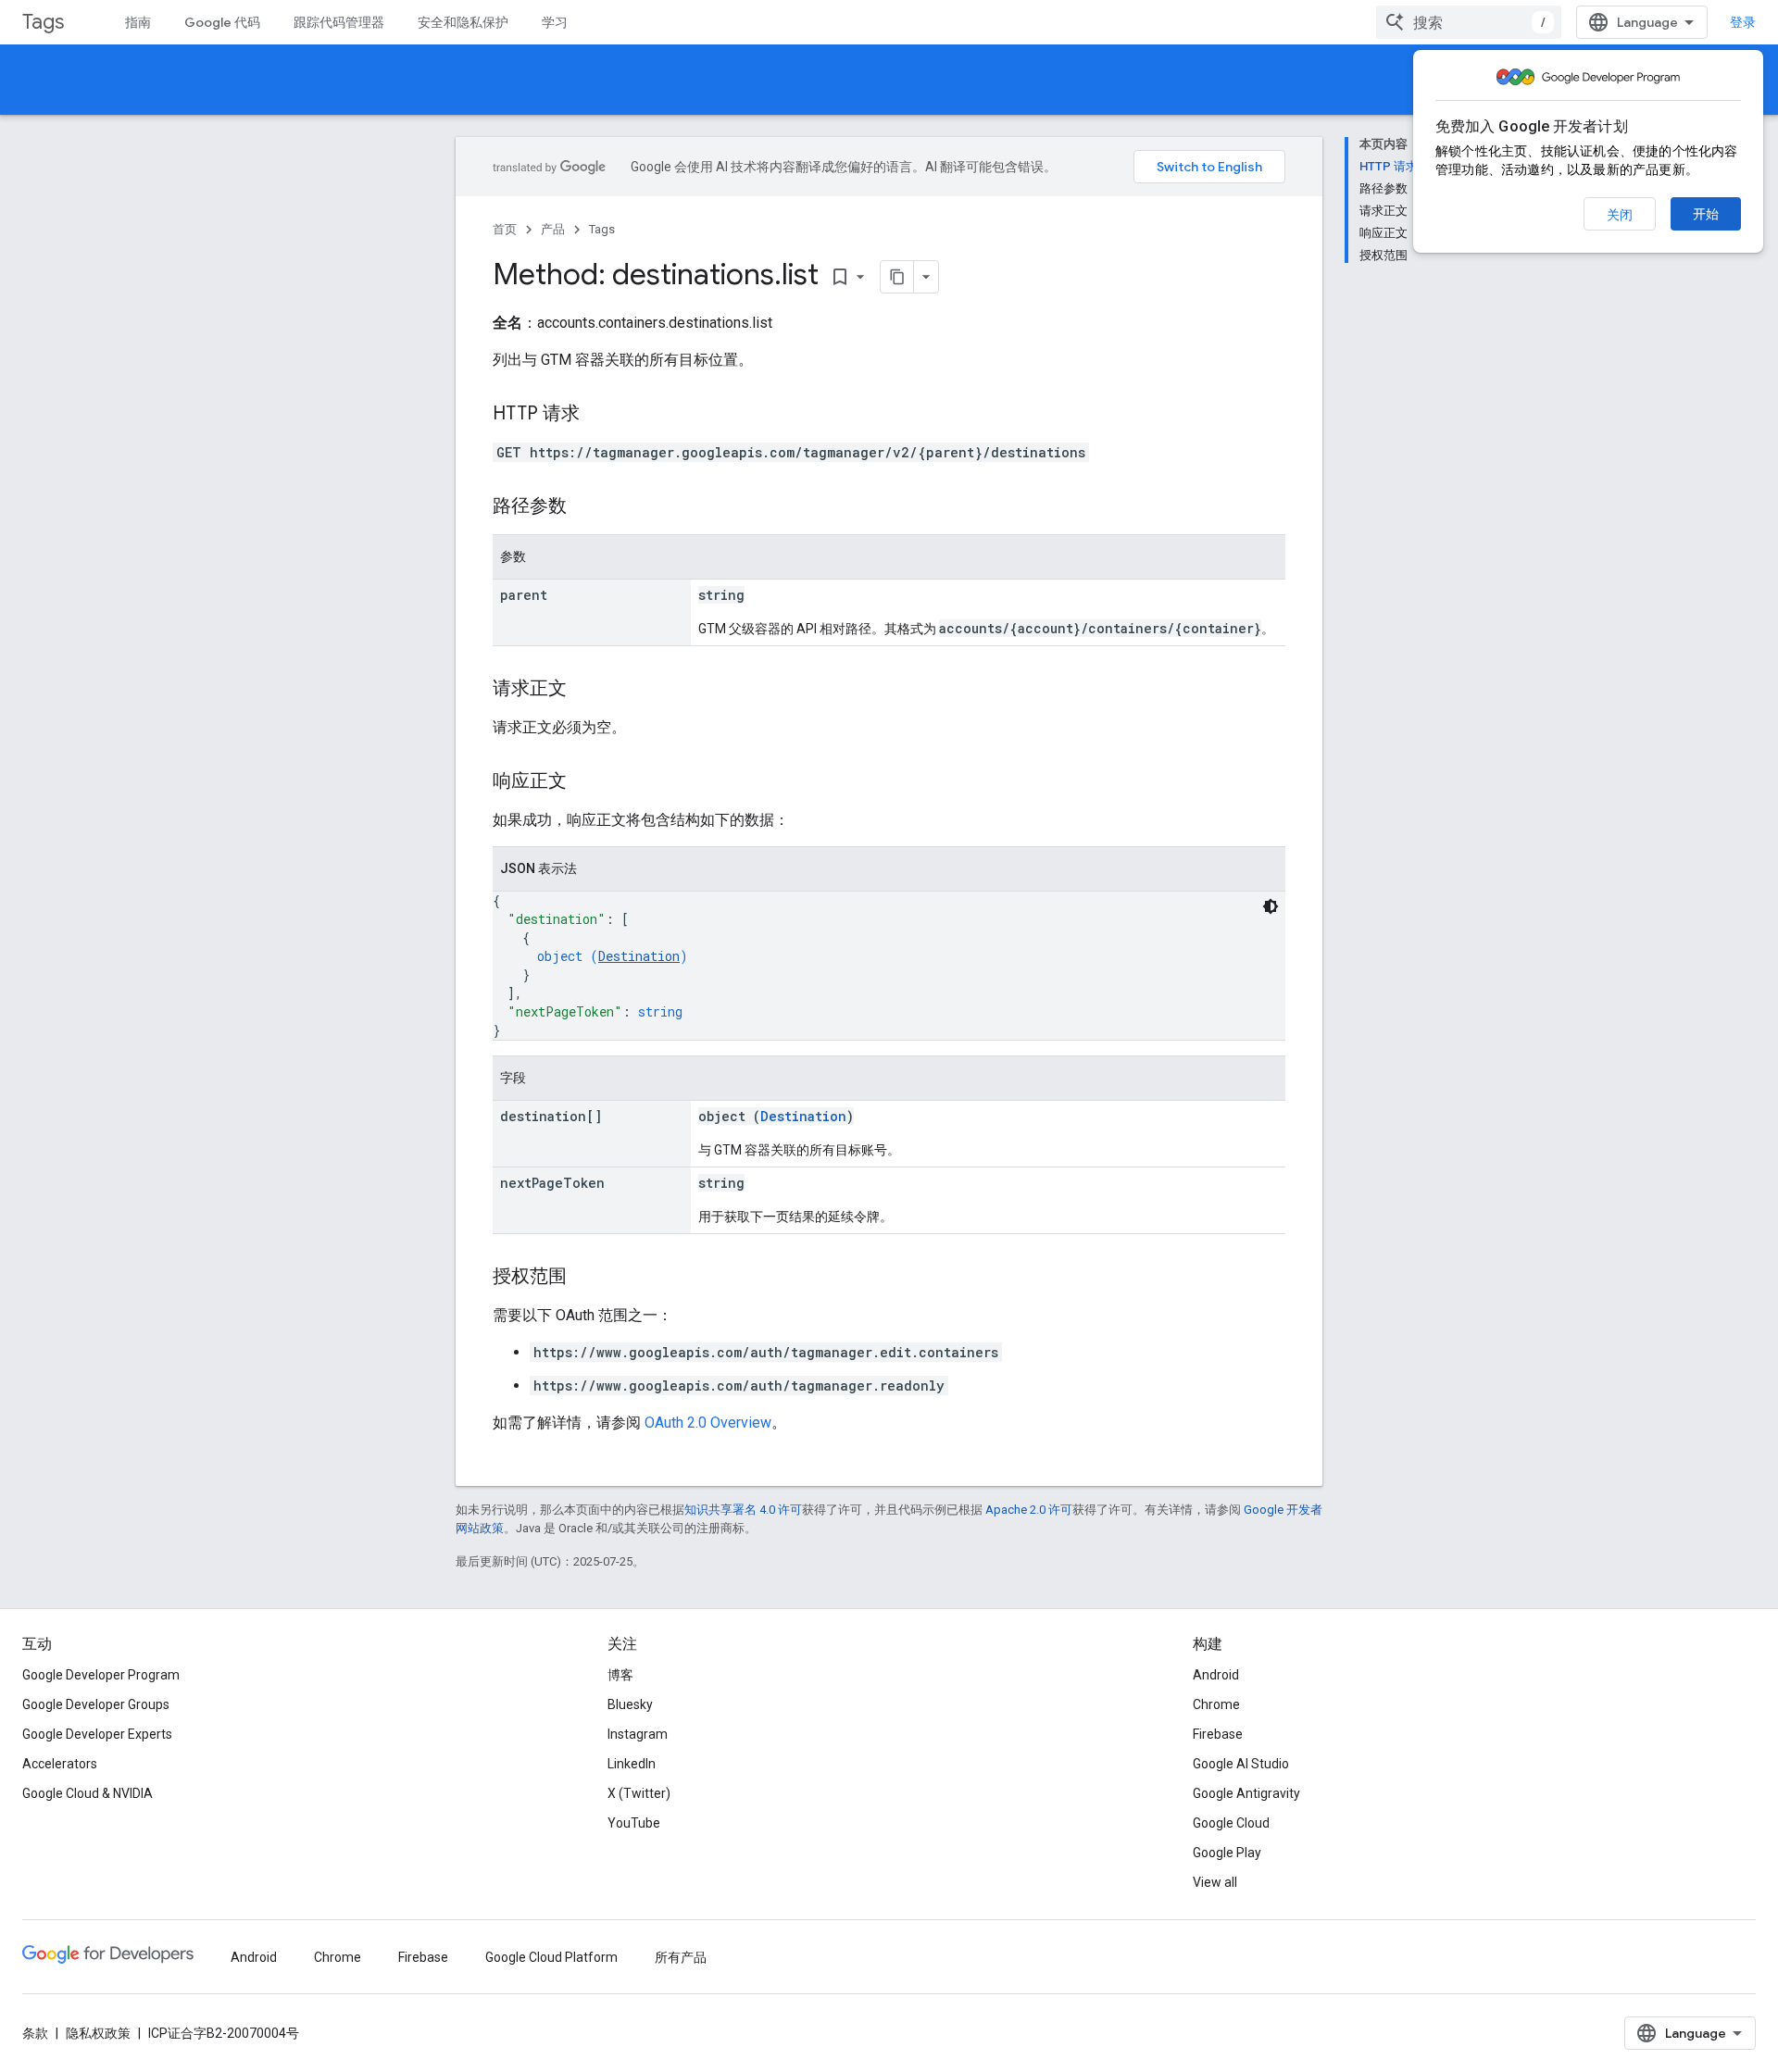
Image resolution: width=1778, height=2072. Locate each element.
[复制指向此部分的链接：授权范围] (585, 1278)
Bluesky (630, 1704)
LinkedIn (632, 1764)
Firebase (1218, 1734)
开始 (1706, 214)
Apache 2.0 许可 (1029, 1510)
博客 (620, 1675)
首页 (505, 229)
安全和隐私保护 (463, 22)
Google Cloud (1231, 1823)
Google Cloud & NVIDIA (88, 1793)
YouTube (634, 1823)
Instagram (638, 1734)
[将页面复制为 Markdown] (897, 277)
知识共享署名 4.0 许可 (743, 1510)
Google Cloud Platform (551, 1957)
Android (1216, 1675)
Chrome (1216, 1704)
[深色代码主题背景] (1271, 906)
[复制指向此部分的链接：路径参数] (585, 507)
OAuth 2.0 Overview (708, 1423)
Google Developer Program (101, 1675)
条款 (35, 2033)
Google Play (1227, 1853)
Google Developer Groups (96, 1704)
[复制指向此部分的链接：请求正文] (585, 690)
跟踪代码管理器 (339, 22)
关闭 (1620, 215)
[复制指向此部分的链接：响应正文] (585, 782)
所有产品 (681, 1957)
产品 (553, 229)
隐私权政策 (98, 2033)
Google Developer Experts (97, 1734)
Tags (43, 22)
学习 (555, 22)
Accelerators (60, 1764)
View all (1215, 1882)
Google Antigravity (1246, 1793)
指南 (138, 22)
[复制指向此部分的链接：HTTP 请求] (598, 415)
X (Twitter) (639, 1793)
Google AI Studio (1241, 1764)
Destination (639, 956)
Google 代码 (222, 22)
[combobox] (1469, 22)
